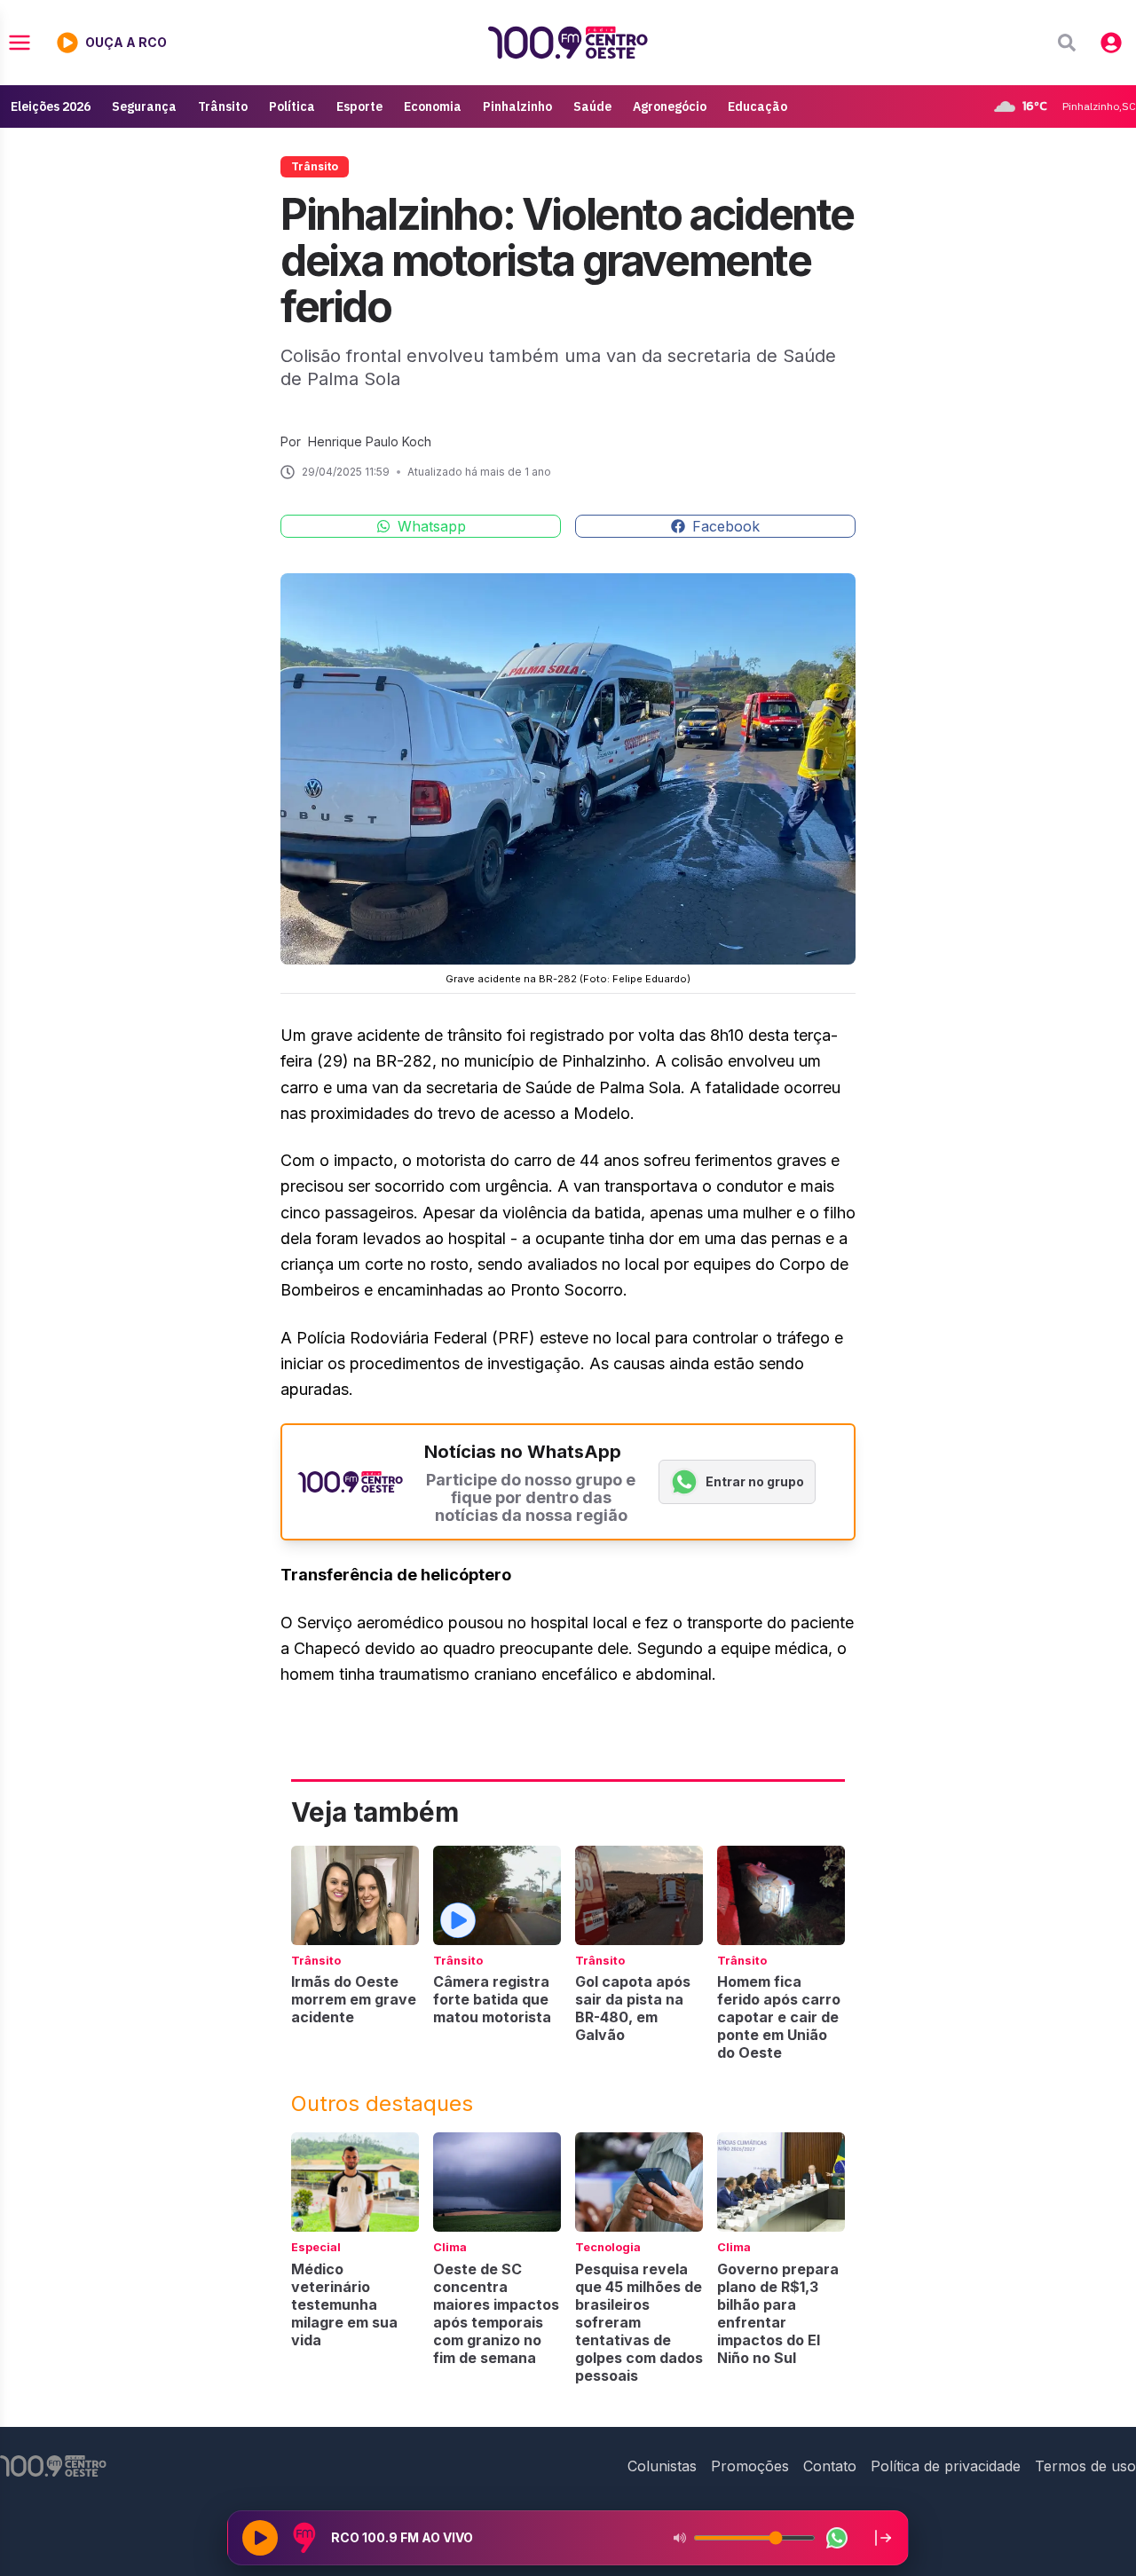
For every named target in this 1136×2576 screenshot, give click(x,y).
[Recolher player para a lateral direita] (883, 2538)
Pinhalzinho (517, 106)
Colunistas (662, 2466)
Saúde (592, 106)
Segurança (144, 106)
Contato (830, 2466)
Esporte (359, 106)
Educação (757, 106)
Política (292, 106)
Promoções (750, 2466)
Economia (433, 106)
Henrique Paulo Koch (370, 441)
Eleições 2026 (51, 106)
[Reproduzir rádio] (260, 2538)
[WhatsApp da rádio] (837, 2538)
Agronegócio (670, 106)
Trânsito (223, 106)
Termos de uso (1085, 2466)
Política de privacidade (946, 2466)
